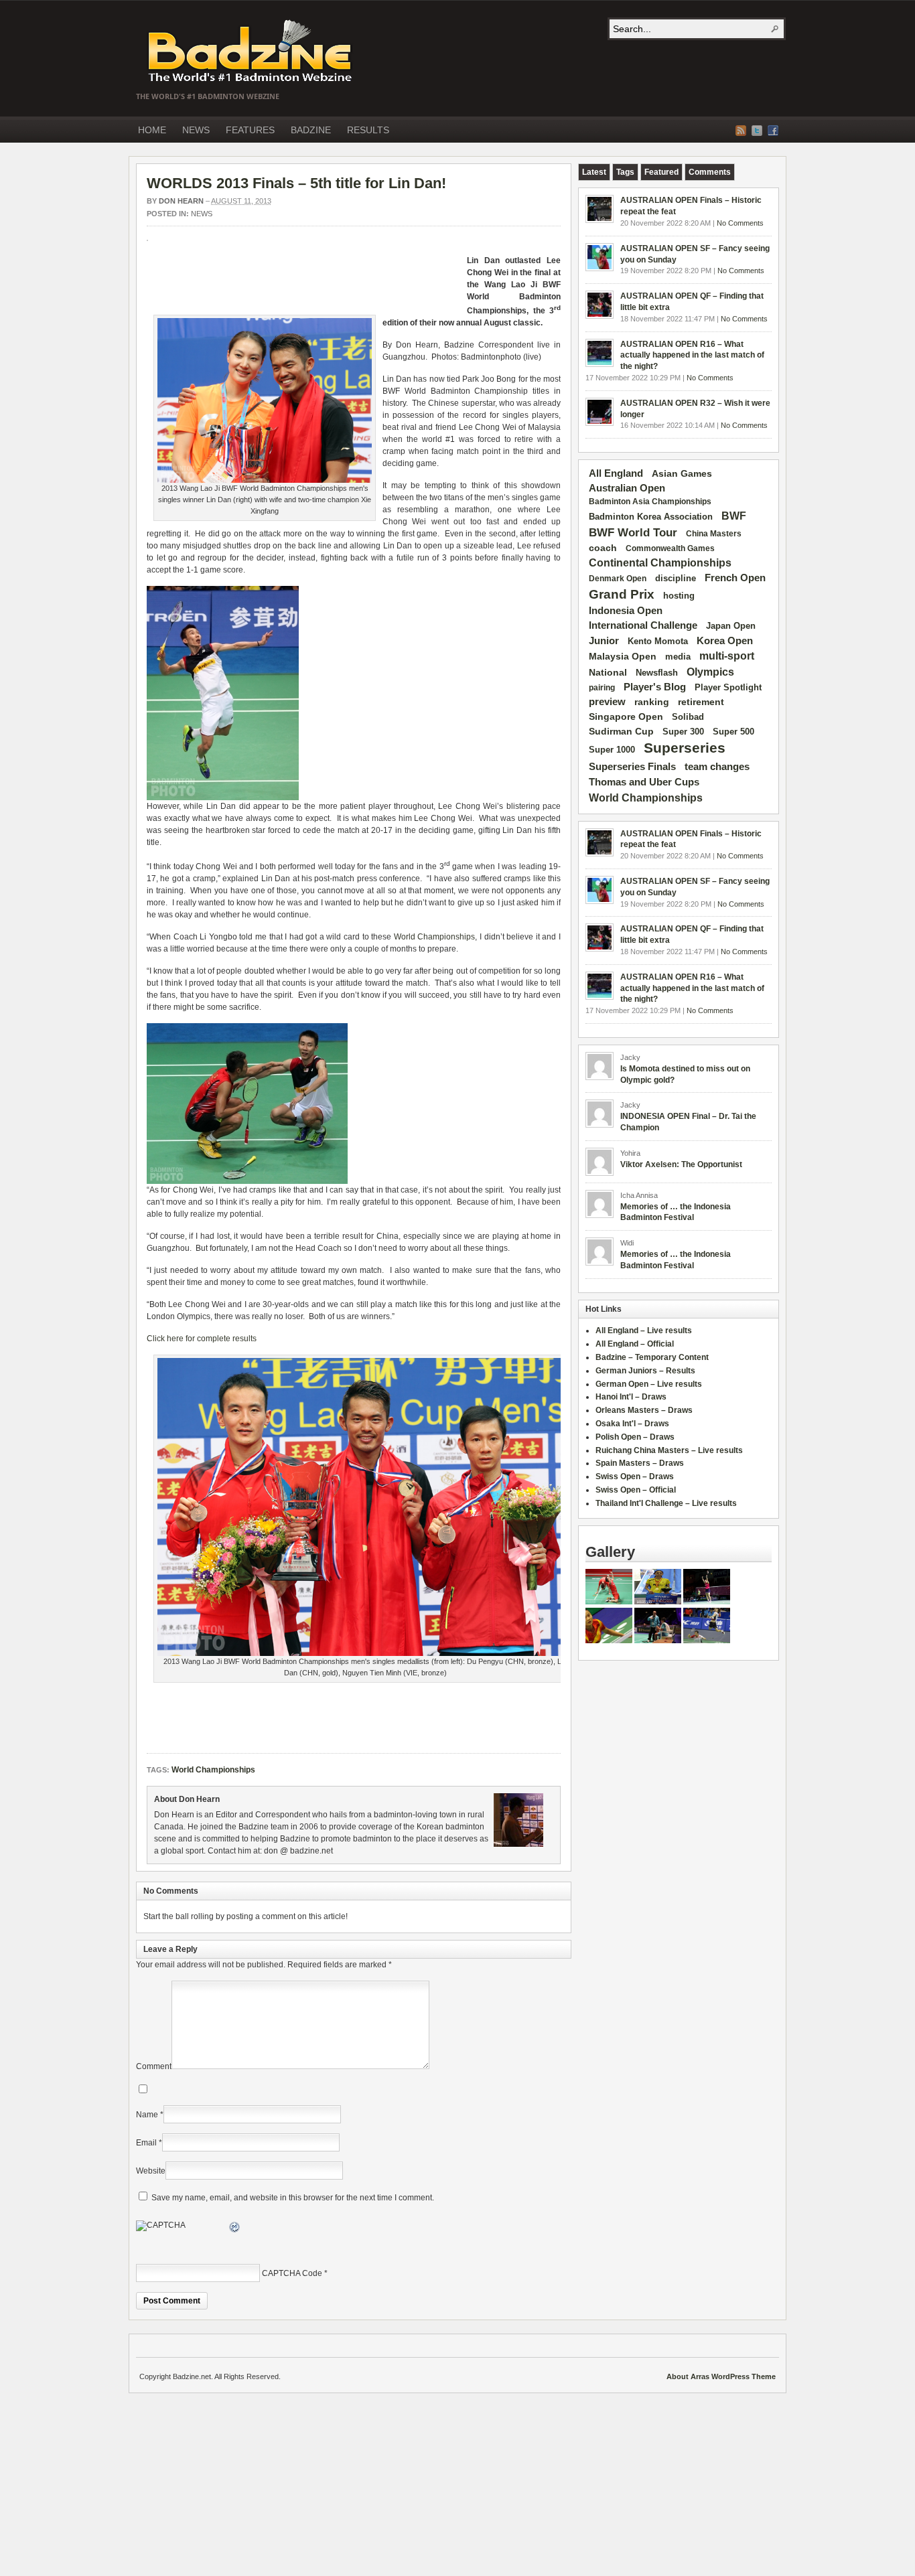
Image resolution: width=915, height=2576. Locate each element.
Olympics (710, 672)
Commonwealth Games (670, 548)
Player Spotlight (728, 687)
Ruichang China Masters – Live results (669, 1450)
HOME (152, 130)
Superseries (685, 748)
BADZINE (311, 130)
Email (146, 2143)
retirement (701, 702)
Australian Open (627, 488)
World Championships (435, 937)
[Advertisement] (303, 281)
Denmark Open (618, 579)
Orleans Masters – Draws (644, 1410)
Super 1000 (612, 750)
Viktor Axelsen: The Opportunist (681, 1164)
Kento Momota (658, 641)
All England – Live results (644, 1331)
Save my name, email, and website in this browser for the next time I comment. (293, 2198)
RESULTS (368, 130)
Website (151, 2171)
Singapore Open (626, 716)
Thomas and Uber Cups (644, 782)
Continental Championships (660, 563)
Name (147, 2115)
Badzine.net (251, 52)
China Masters (714, 534)
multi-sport (727, 656)
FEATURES (250, 130)
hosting (679, 596)
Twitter (757, 131)
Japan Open (731, 626)
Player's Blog (655, 687)
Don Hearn (181, 201)
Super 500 (733, 732)
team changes (717, 767)
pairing (602, 688)
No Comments (740, 223)
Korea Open (725, 641)
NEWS (196, 130)
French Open (735, 578)
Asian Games (682, 473)
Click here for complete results (202, 1339)
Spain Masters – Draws (640, 1463)
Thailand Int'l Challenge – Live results (666, 1503)
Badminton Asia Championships (650, 502)
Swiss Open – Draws (635, 1476)
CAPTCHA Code (292, 2273)
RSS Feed (741, 131)
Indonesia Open (626, 611)
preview (607, 702)
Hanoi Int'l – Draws (631, 1397)
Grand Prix (622, 594)
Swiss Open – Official (636, 1490)
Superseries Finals (632, 766)
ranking (652, 702)
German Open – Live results (649, 1384)
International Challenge (643, 625)
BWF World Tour (633, 533)
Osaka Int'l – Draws (632, 1424)
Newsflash (657, 673)
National (608, 672)
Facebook (773, 131)
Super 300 (683, 732)
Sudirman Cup (621, 731)
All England (616, 473)
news (202, 214)
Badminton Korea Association (651, 517)
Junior (604, 640)
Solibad (688, 717)
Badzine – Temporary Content (652, 1357)
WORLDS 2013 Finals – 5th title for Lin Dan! (296, 183)
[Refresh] (235, 2229)
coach (603, 548)
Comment (154, 2066)
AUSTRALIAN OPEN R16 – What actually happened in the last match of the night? (692, 356)
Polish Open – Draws (635, 1437)
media (678, 657)
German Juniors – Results (645, 1371)
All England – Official (635, 1344)
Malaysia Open (623, 657)
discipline (676, 578)
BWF (734, 516)
